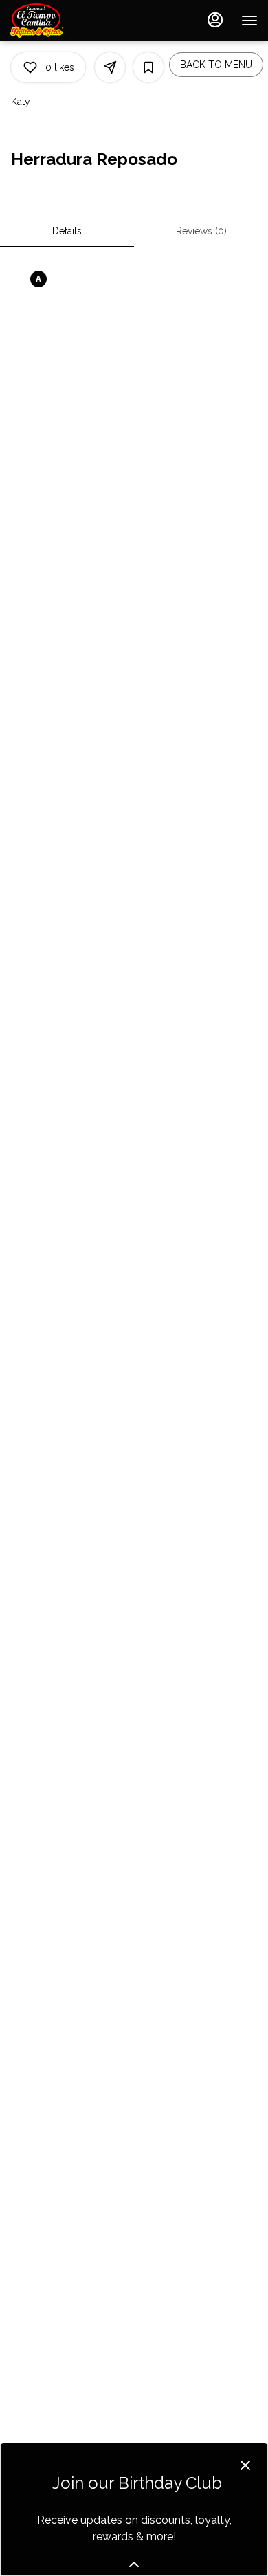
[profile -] (215, 20)
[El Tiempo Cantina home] (72, 21)
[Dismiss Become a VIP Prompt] (245, 2465)
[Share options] (110, 67)
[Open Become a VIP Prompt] (134, 2564)
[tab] (67, 231)
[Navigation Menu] (249, 21)
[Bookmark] (148, 67)
